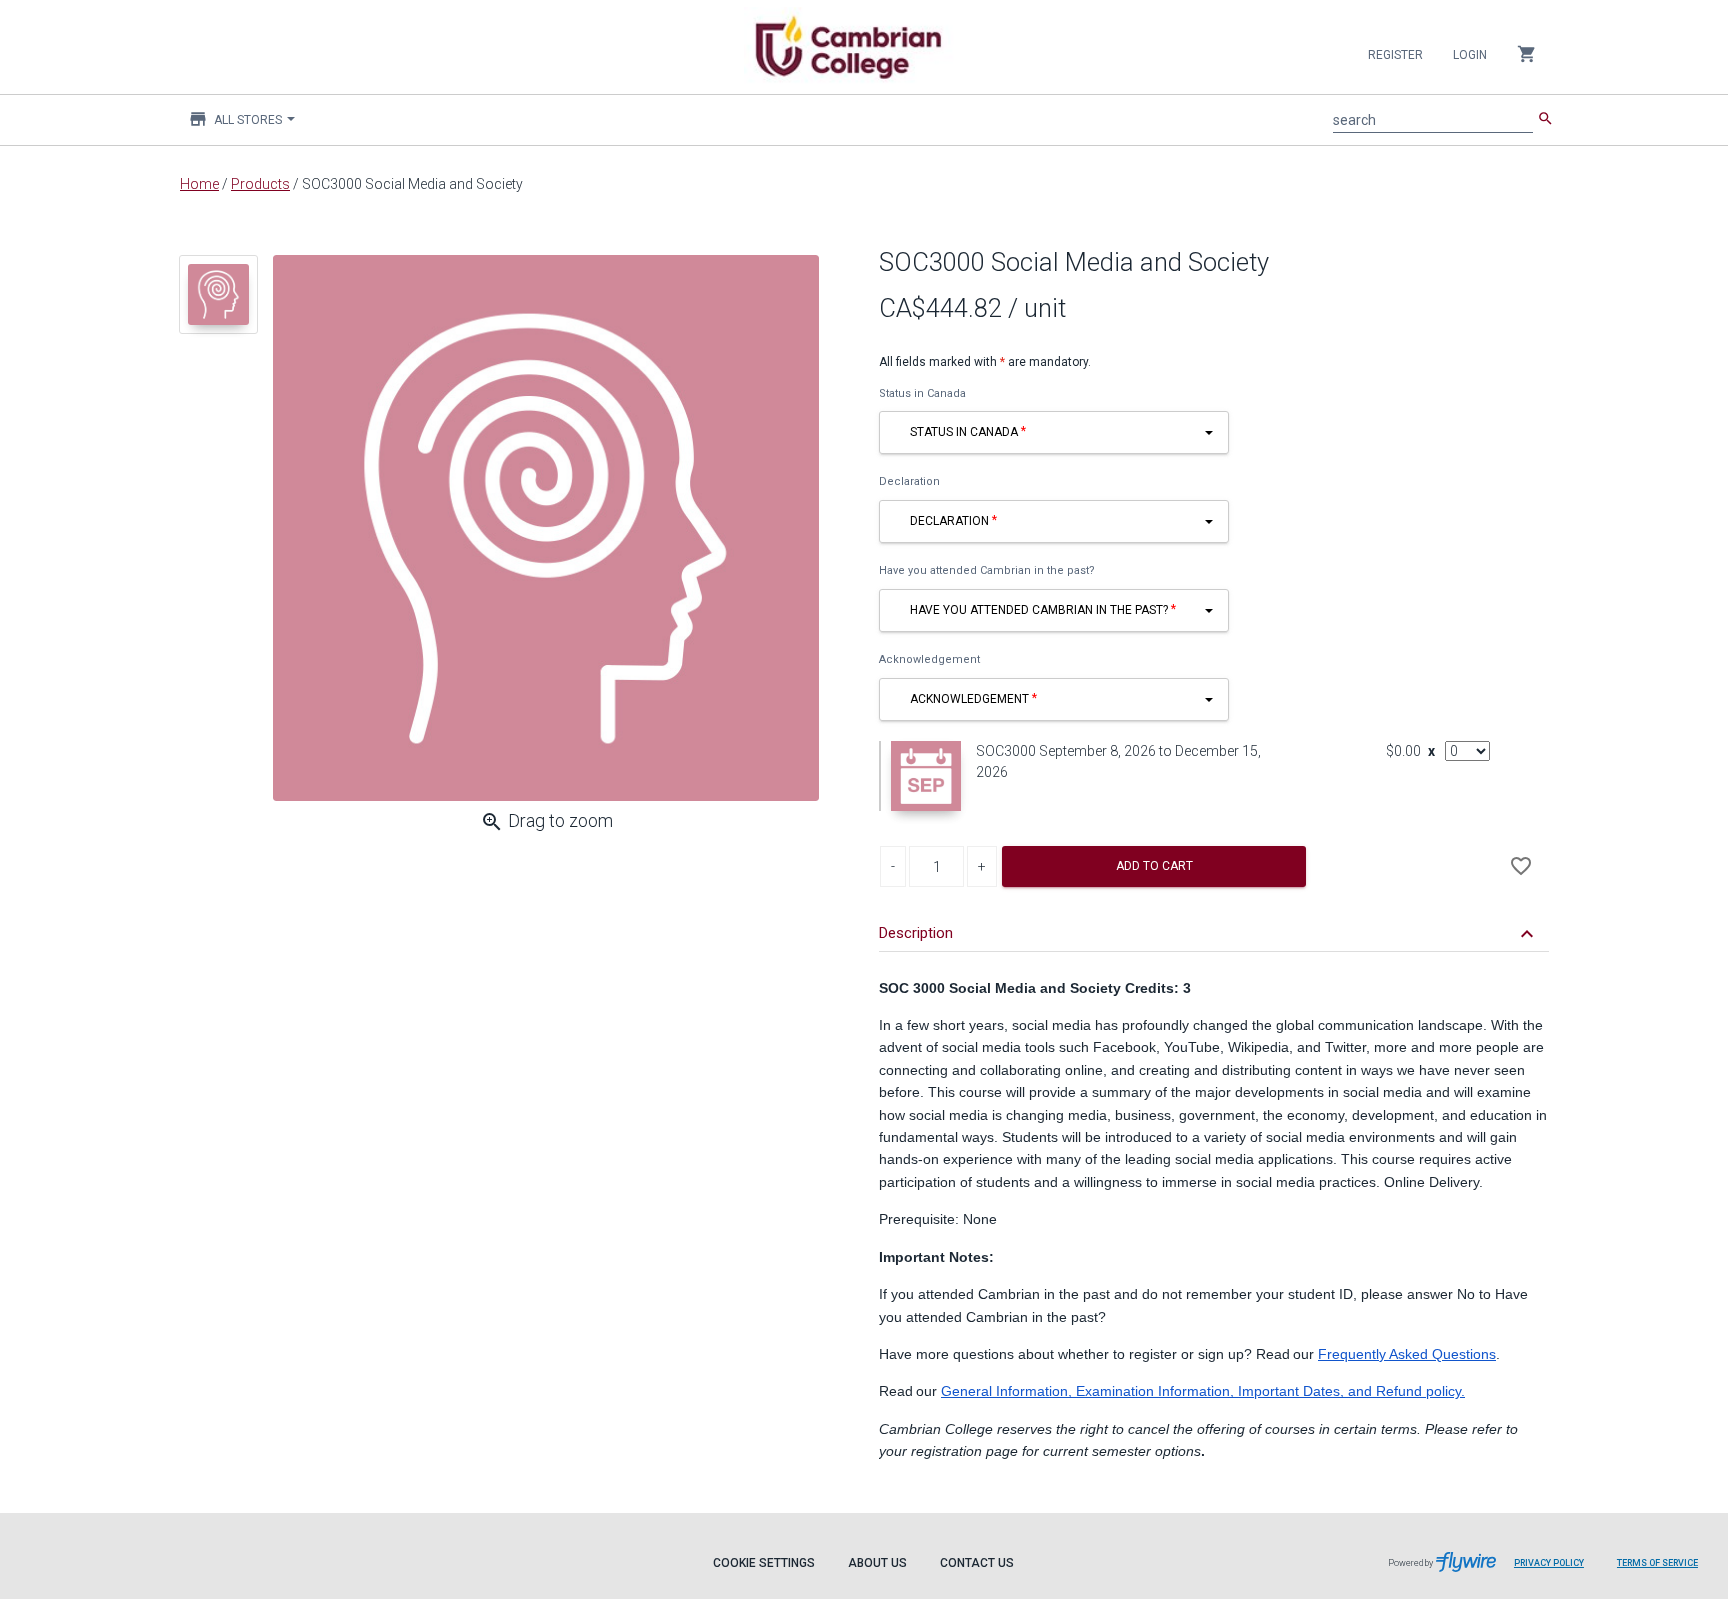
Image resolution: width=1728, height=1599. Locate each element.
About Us (877, 1563)
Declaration (909, 481)
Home (199, 184)
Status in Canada (922, 393)
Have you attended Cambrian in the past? (987, 570)
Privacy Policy (1549, 1563)
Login (1470, 55)
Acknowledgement (929, 659)
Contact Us (977, 1563)
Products (260, 184)
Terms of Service (1657, 1563)
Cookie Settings (764, 1563)
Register (1395, 55)
